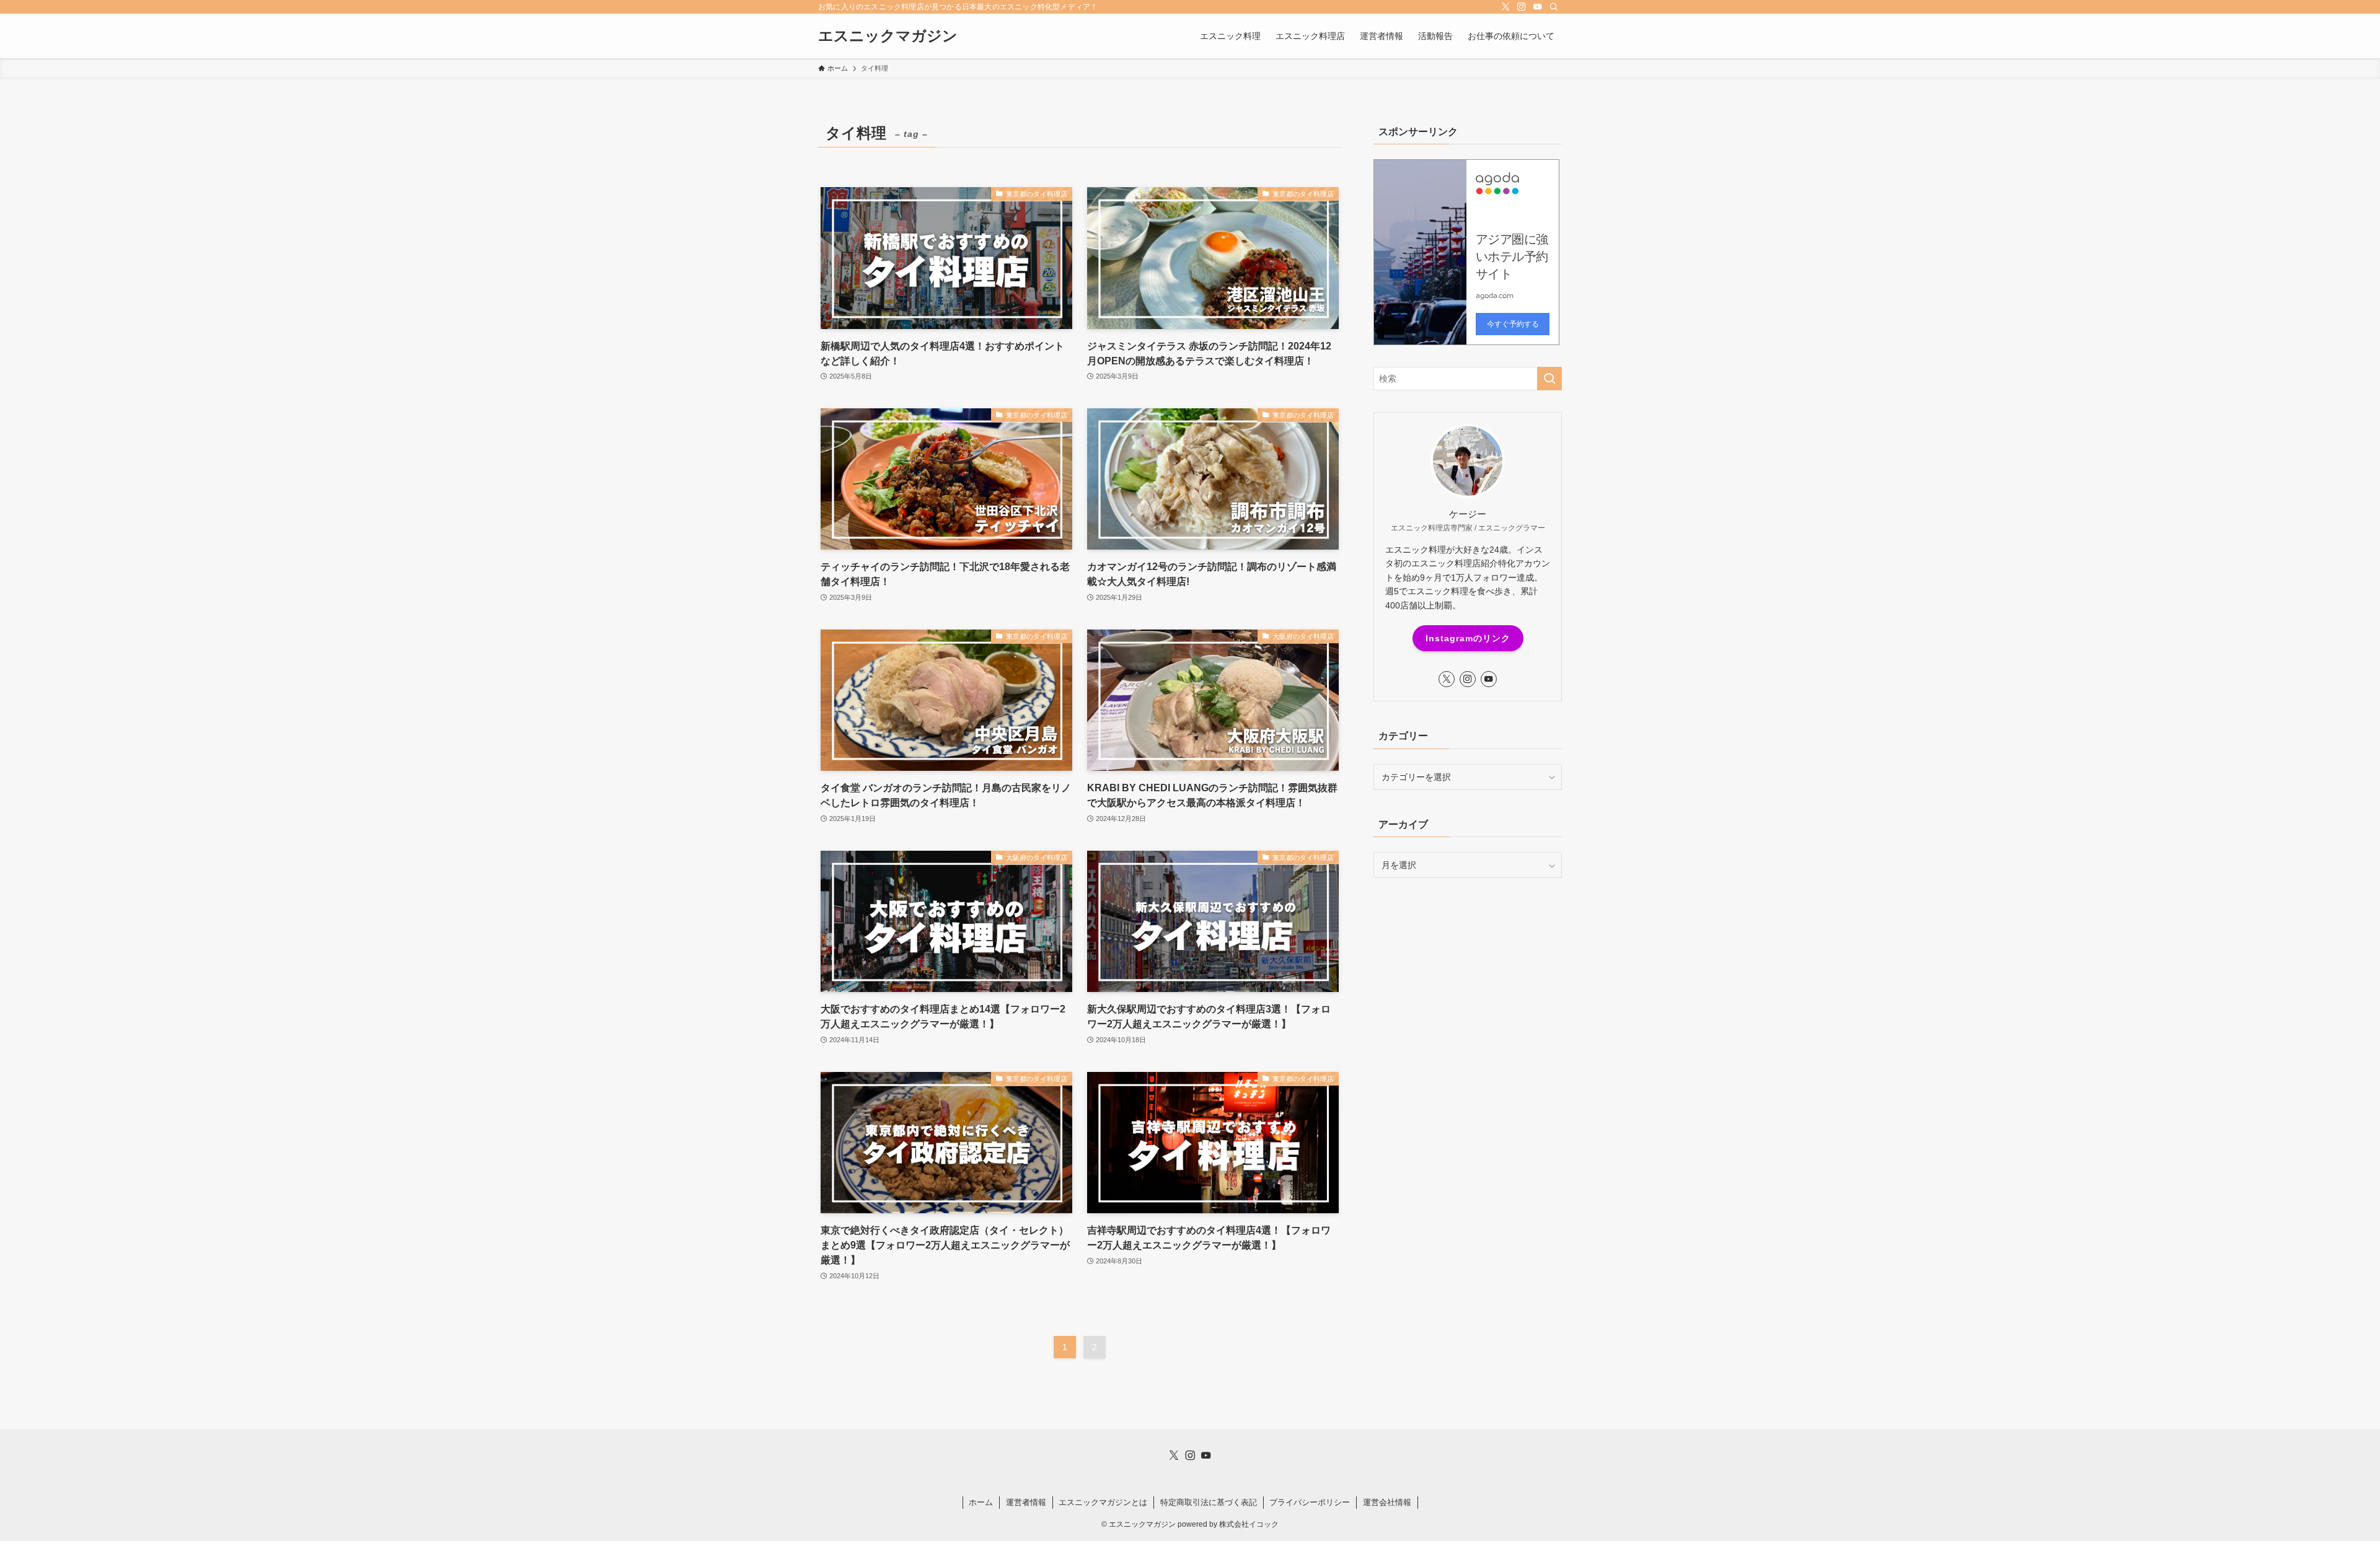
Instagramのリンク (1468, 638)
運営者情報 (1026, 1502)
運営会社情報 (1387, 1502)
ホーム (981, 1502)
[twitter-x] (1505, 7)
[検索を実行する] (1549, 379)
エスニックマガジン (888, 36)
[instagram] (1522, 7)
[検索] (1554, 7)
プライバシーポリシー (1310, 1502)
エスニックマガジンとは (1103, 1502)
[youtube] (1538, 7)
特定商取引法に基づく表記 (1209, 1502)
